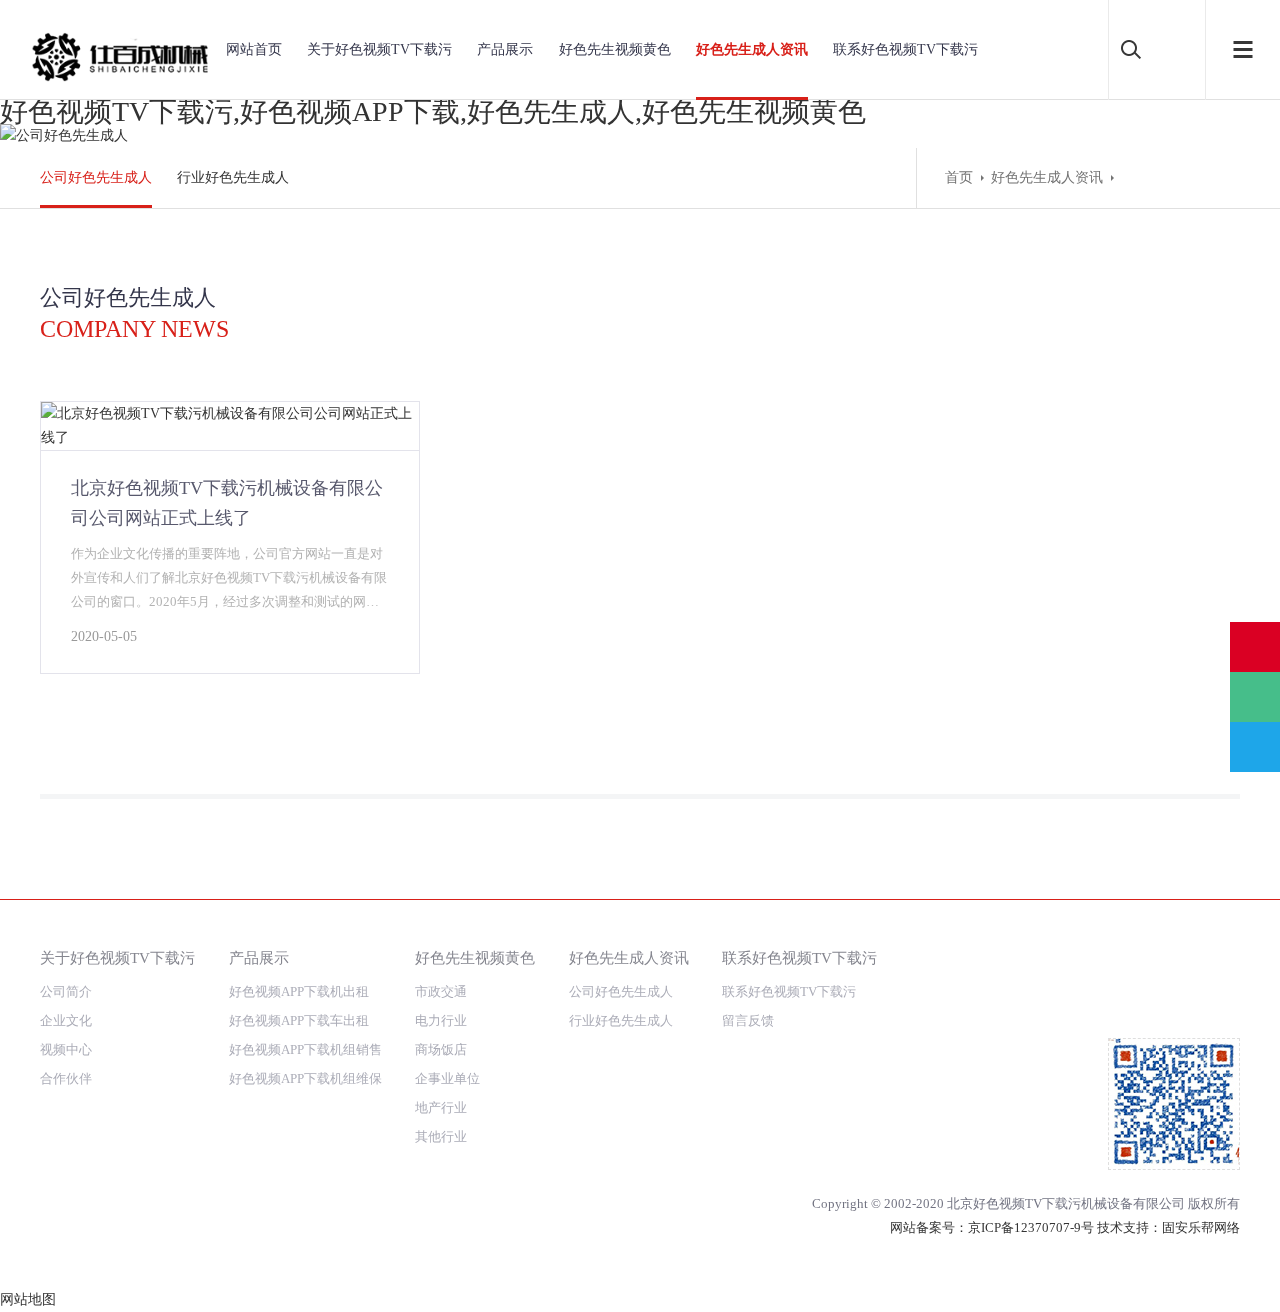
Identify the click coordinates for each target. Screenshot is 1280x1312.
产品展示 (505, 49)
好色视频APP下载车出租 (299, 1020)
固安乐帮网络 (1201, 1227)
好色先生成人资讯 (752, 49)
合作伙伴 (66, 1078)
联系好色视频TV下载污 (905, 49)
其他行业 (441, 1136)
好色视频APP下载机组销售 (305, 1049)
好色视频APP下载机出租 (299, 991)
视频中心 (66, 1049)
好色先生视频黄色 (615, 49)
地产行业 (441, 1107)
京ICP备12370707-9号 (1031, 1227)
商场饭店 (441, 1049)
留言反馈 (748, 1020)
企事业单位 (447, 1078)
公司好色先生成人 (96, 177)
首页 (959, 177)
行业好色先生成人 (233, 177)
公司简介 (66, 991)
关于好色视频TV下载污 (379, 49)
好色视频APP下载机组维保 (305, 1078)
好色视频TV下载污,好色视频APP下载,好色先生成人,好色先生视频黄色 (433, 111)
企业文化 (66, 1020)
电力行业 (441, 1020)
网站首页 (254, 49)
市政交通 (441, 991)
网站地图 (28, 1299)
